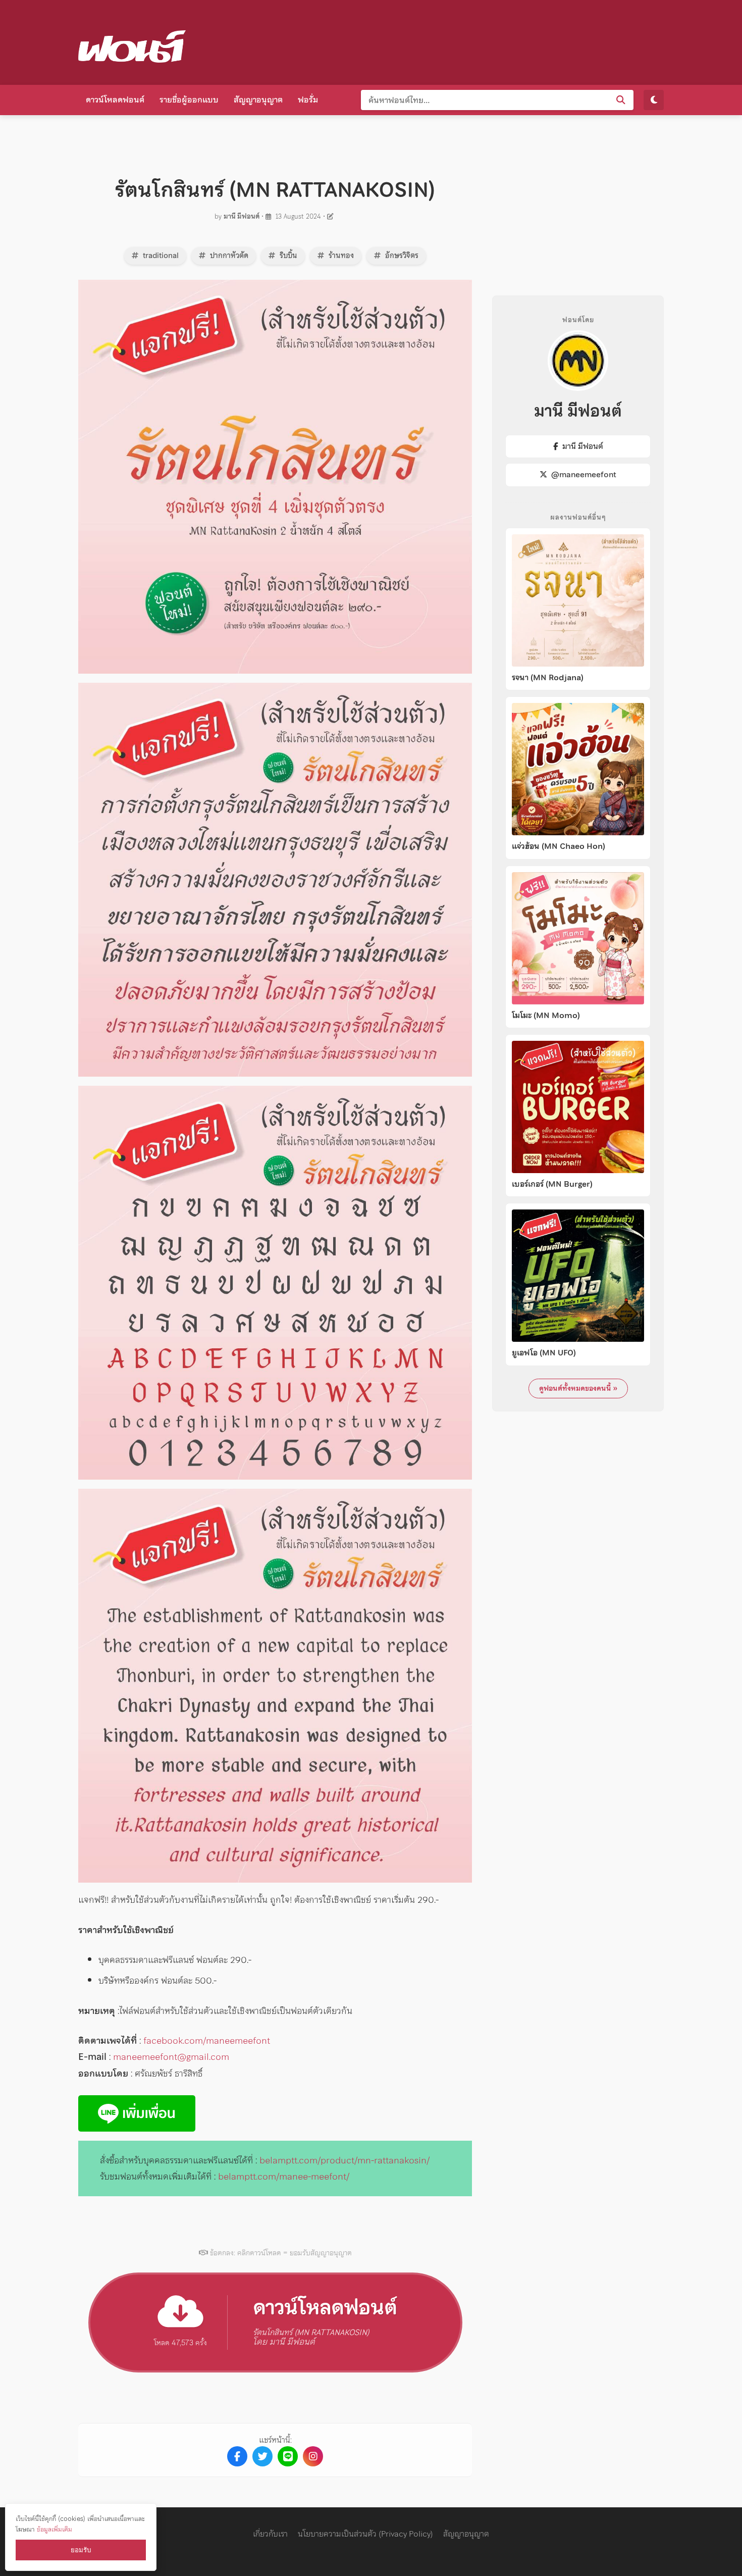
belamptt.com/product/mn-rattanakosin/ (344, 2160)
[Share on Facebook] (237, 2456)
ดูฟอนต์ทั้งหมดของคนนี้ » (578, 1388)
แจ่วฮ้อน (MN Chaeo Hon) (559, 846)
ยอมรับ (81, 2550)
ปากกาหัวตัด (228, 256)
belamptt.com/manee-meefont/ (284, 2176)
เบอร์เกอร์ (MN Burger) (552, 1184)
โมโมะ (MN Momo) (546, 1016)
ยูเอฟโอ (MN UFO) (544, 1353)
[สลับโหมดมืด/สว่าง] (654, 100)
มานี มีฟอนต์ (242, 216)
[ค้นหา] (621, 100)
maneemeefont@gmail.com (171, 2057)
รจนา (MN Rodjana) (548, 678)
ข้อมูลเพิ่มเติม (55, 2529)
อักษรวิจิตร (401, 256)
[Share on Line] (288, 2456)
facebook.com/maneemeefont (207, 2040)
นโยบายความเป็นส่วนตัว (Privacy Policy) (365, 2534)
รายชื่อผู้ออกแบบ (189, 99)
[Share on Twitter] (262, 2456)
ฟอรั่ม (308, 99)
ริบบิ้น (287, 256)
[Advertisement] (480, 40)
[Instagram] (313, 2456)
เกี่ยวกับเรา (270, 2534)
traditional (160, 256)
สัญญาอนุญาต (258, 99)
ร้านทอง (340, 256)
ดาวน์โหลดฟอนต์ (115, 99)
